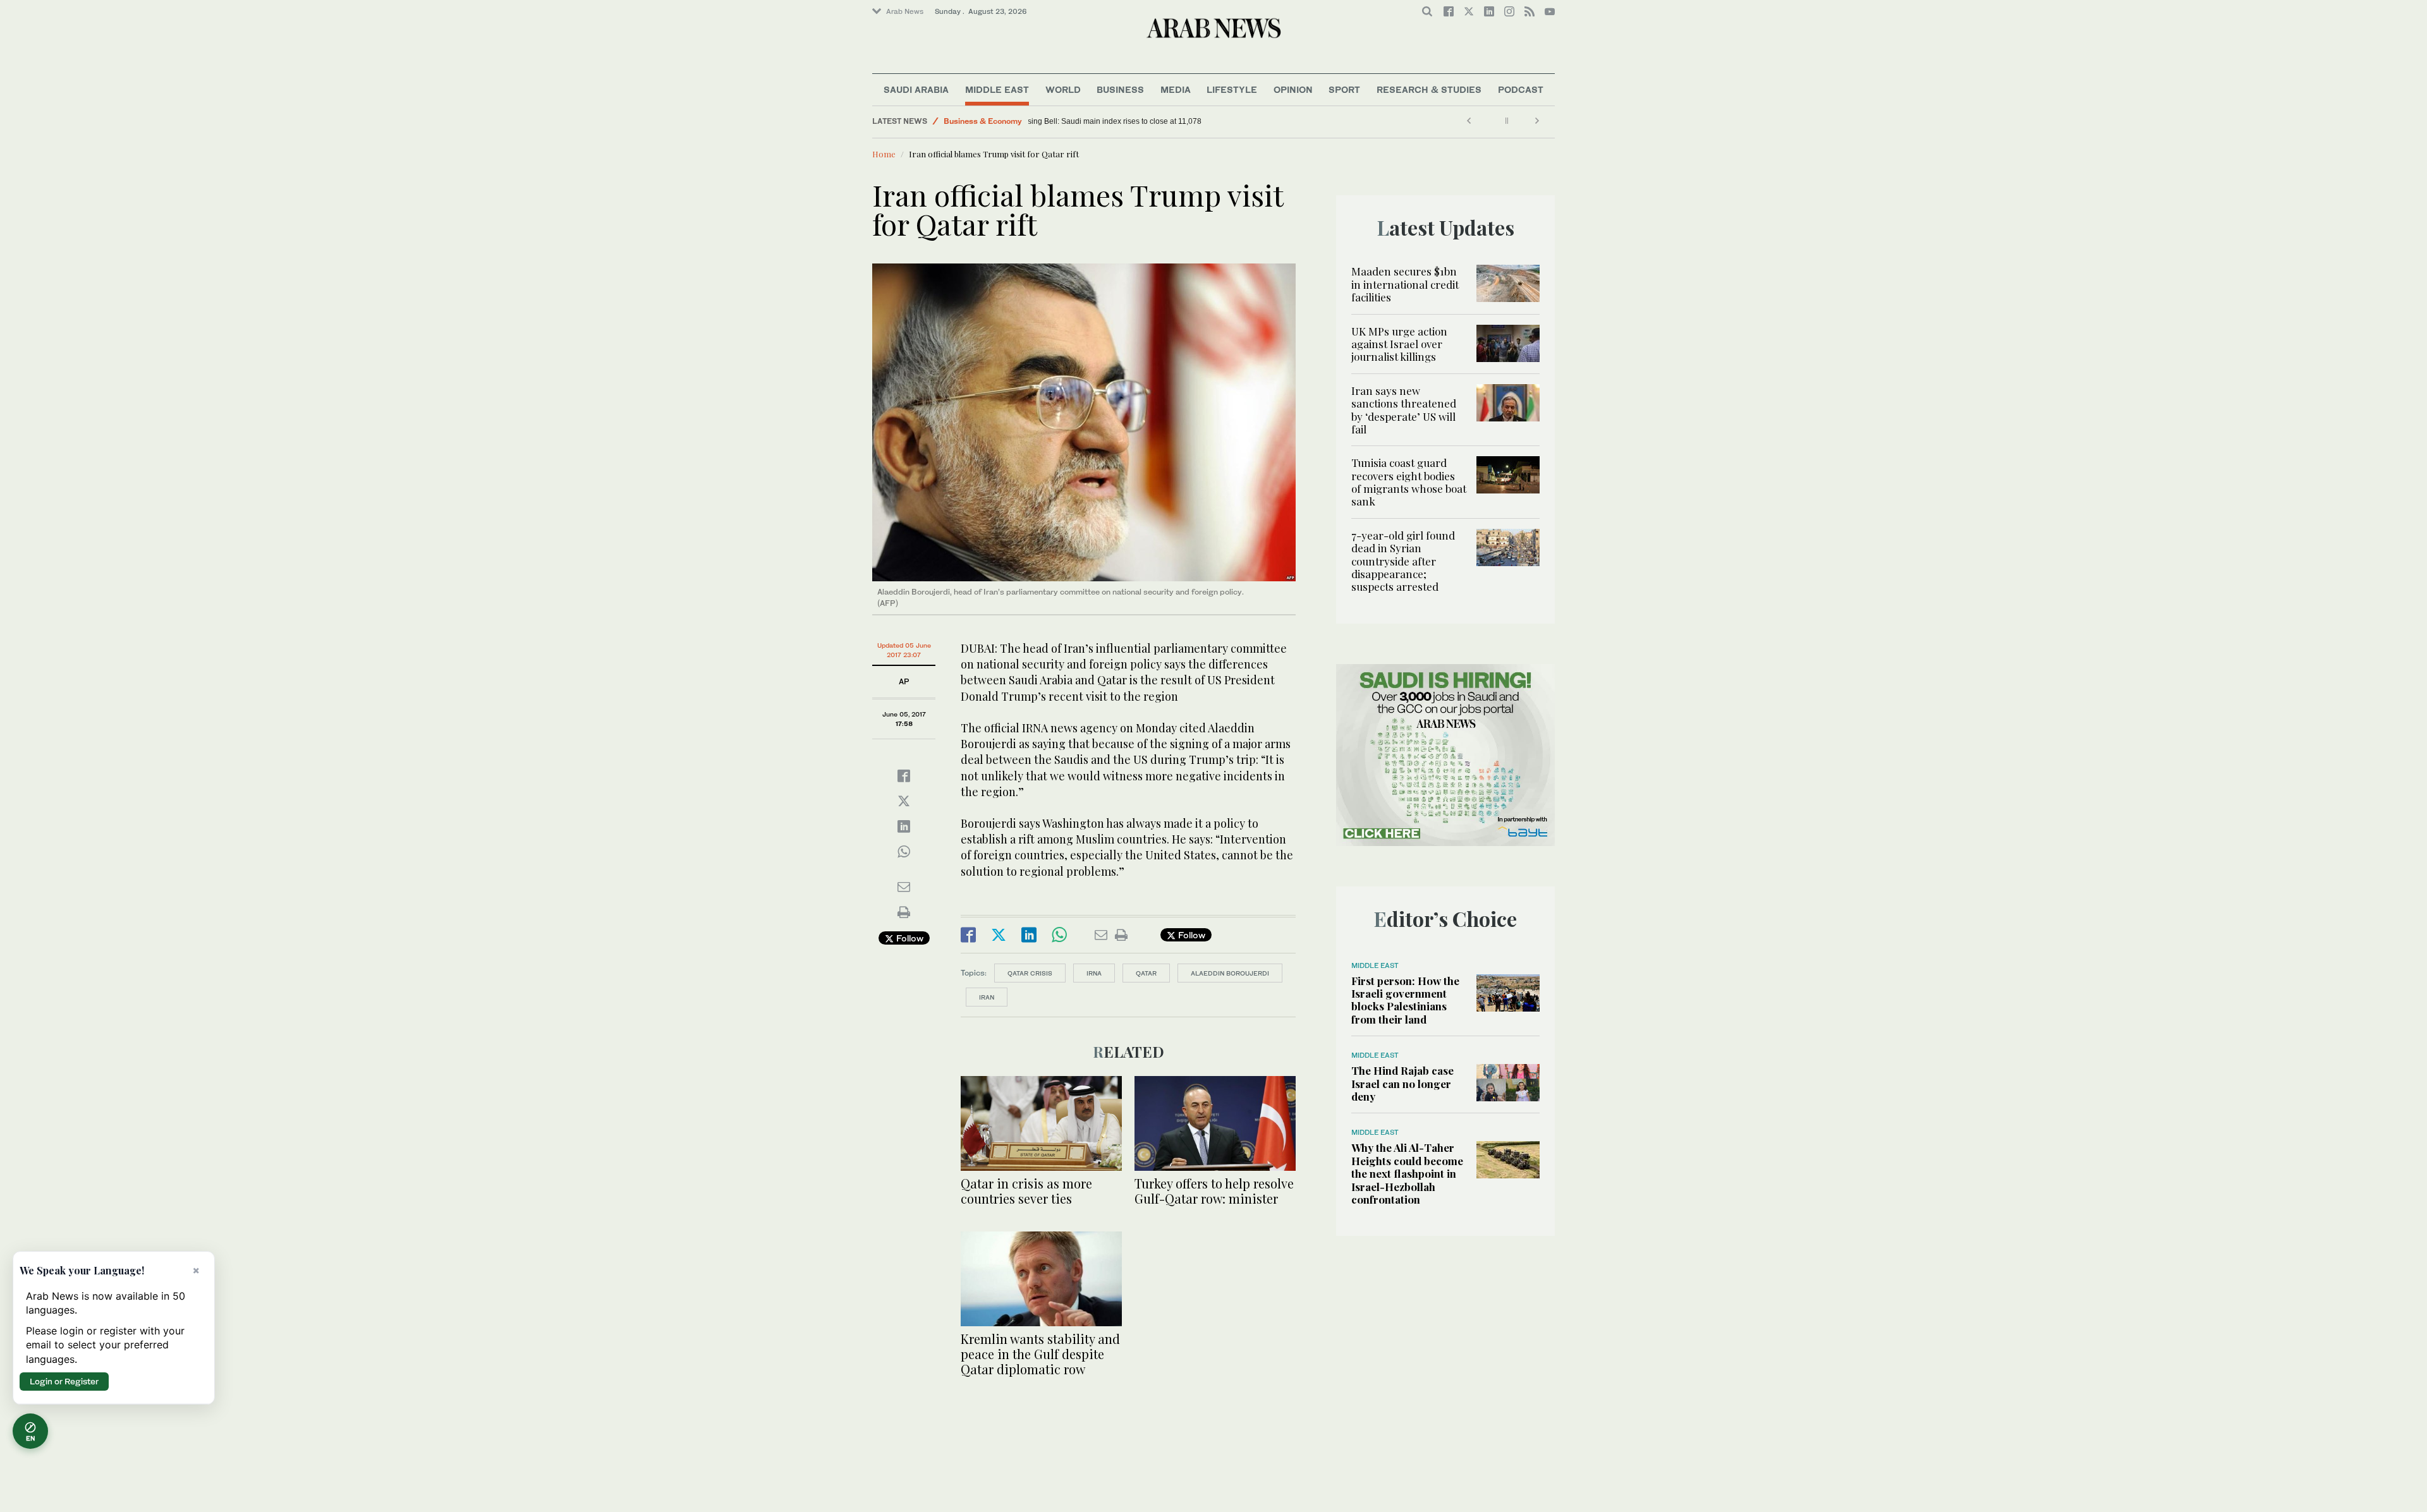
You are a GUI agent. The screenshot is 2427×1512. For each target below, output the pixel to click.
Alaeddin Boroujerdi (1230, 973)
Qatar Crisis (1030, 973)
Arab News (905, 11)
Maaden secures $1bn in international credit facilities (1405, 284)
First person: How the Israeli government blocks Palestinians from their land (1405, 1000)
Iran (987, 997)
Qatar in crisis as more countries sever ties (1026, 1191)
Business (1120, 89)
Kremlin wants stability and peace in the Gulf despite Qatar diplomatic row (1040, 1354)
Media (1176, 89)
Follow (909, 938)
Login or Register (64, 1381)
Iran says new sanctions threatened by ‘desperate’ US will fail (1404, 410)
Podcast (1521, 89)
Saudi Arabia (916, 89)
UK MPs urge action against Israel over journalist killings (1399, 344)
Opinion (1293, 89)
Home (884, 154)
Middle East (997, 89)
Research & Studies (1429, 89)
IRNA (1094, 973)
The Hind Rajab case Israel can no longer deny (1402, 1083)
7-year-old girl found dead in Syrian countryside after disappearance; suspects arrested (1403, 561)
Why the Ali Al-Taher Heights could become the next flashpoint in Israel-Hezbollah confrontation (1407, 1173)
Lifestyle (1232, 89)
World (1063, 89)
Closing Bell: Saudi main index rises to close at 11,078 (1128, 121)
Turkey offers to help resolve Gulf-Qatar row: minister (1214, 1191)
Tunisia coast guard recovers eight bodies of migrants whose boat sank (1409, 482)
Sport (1344, 89)
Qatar (1146, 973)
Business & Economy (983, 121)
